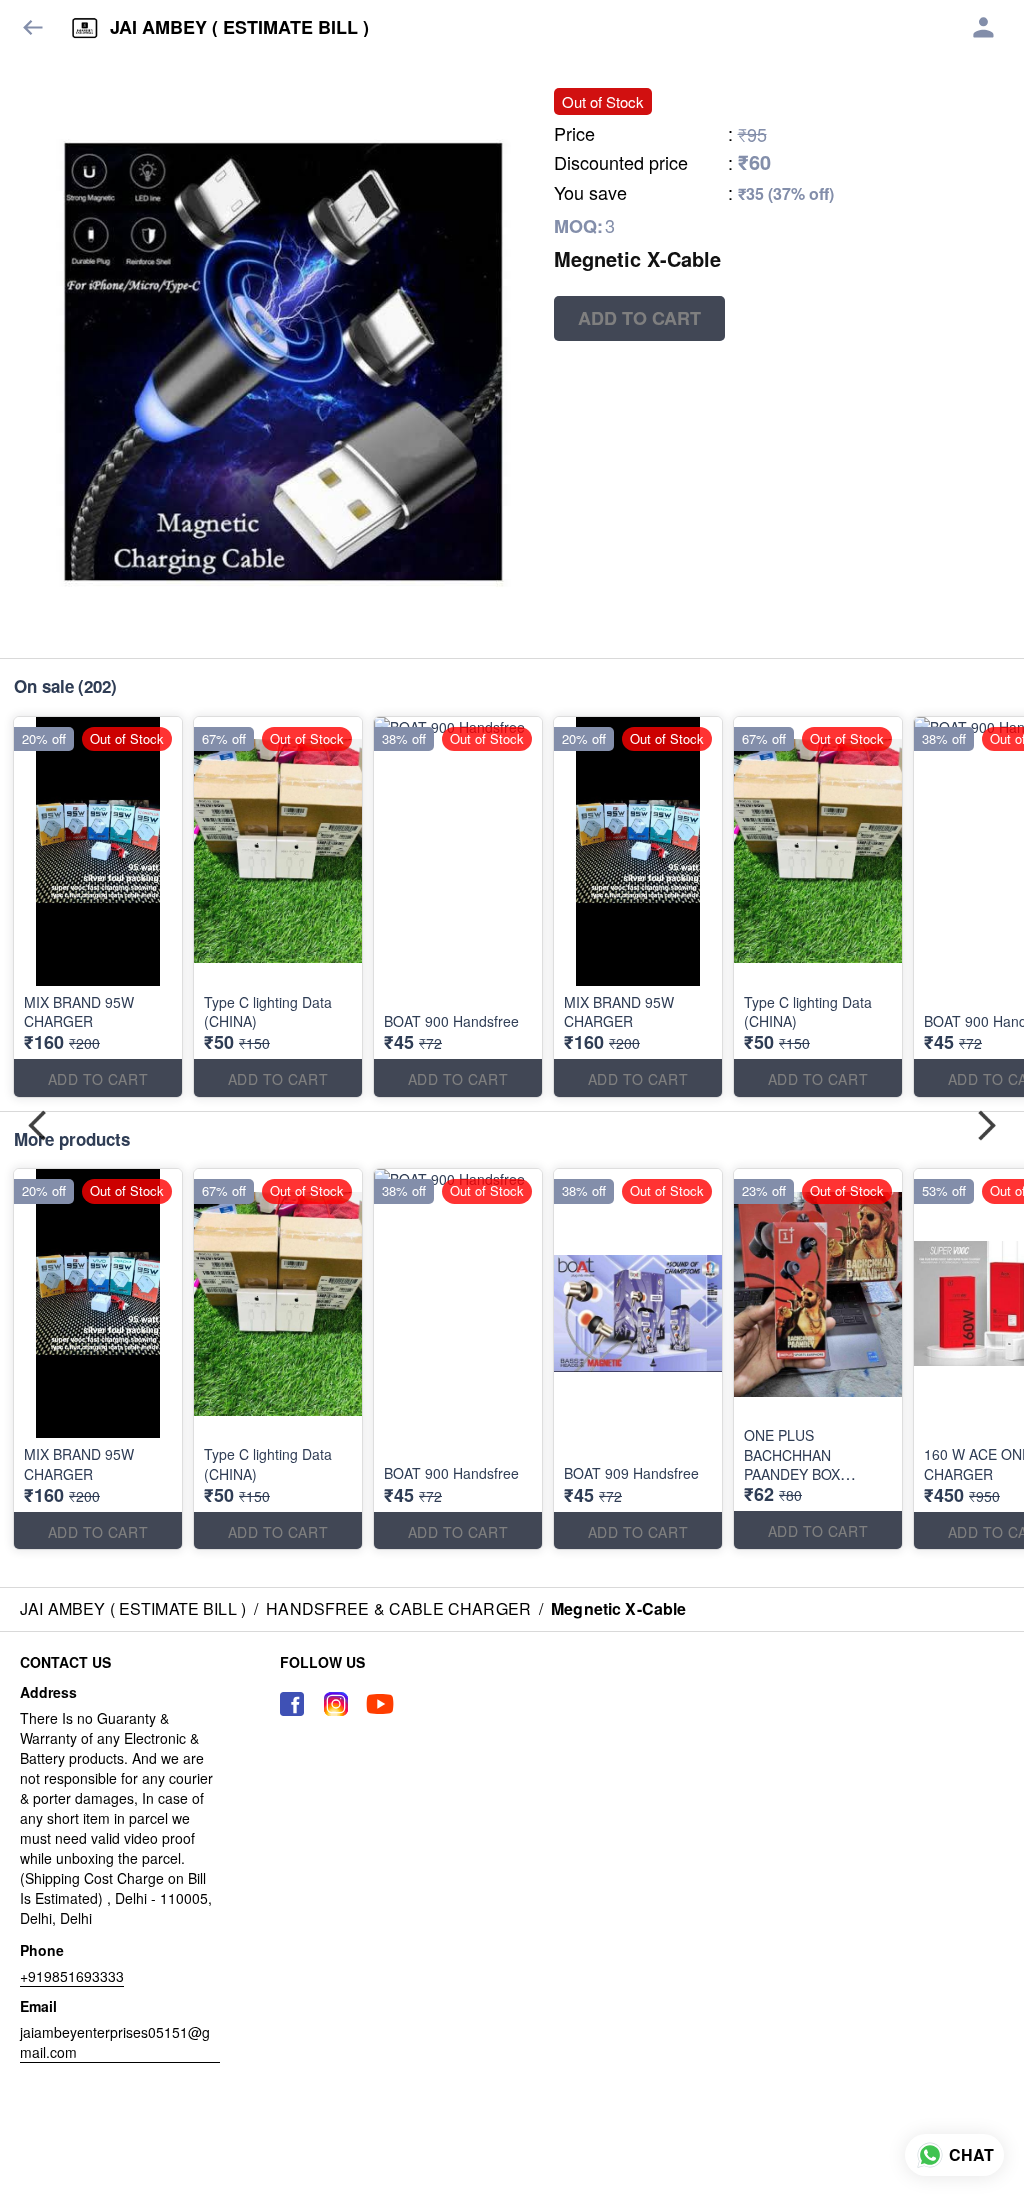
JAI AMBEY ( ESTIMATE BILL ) (239, 28)
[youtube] (380, 1704)
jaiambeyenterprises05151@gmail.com (115, 2042)
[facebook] (292, 1704)
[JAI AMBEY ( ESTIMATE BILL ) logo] (85, 28)
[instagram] (336, 1704)
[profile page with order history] (984, 28)
